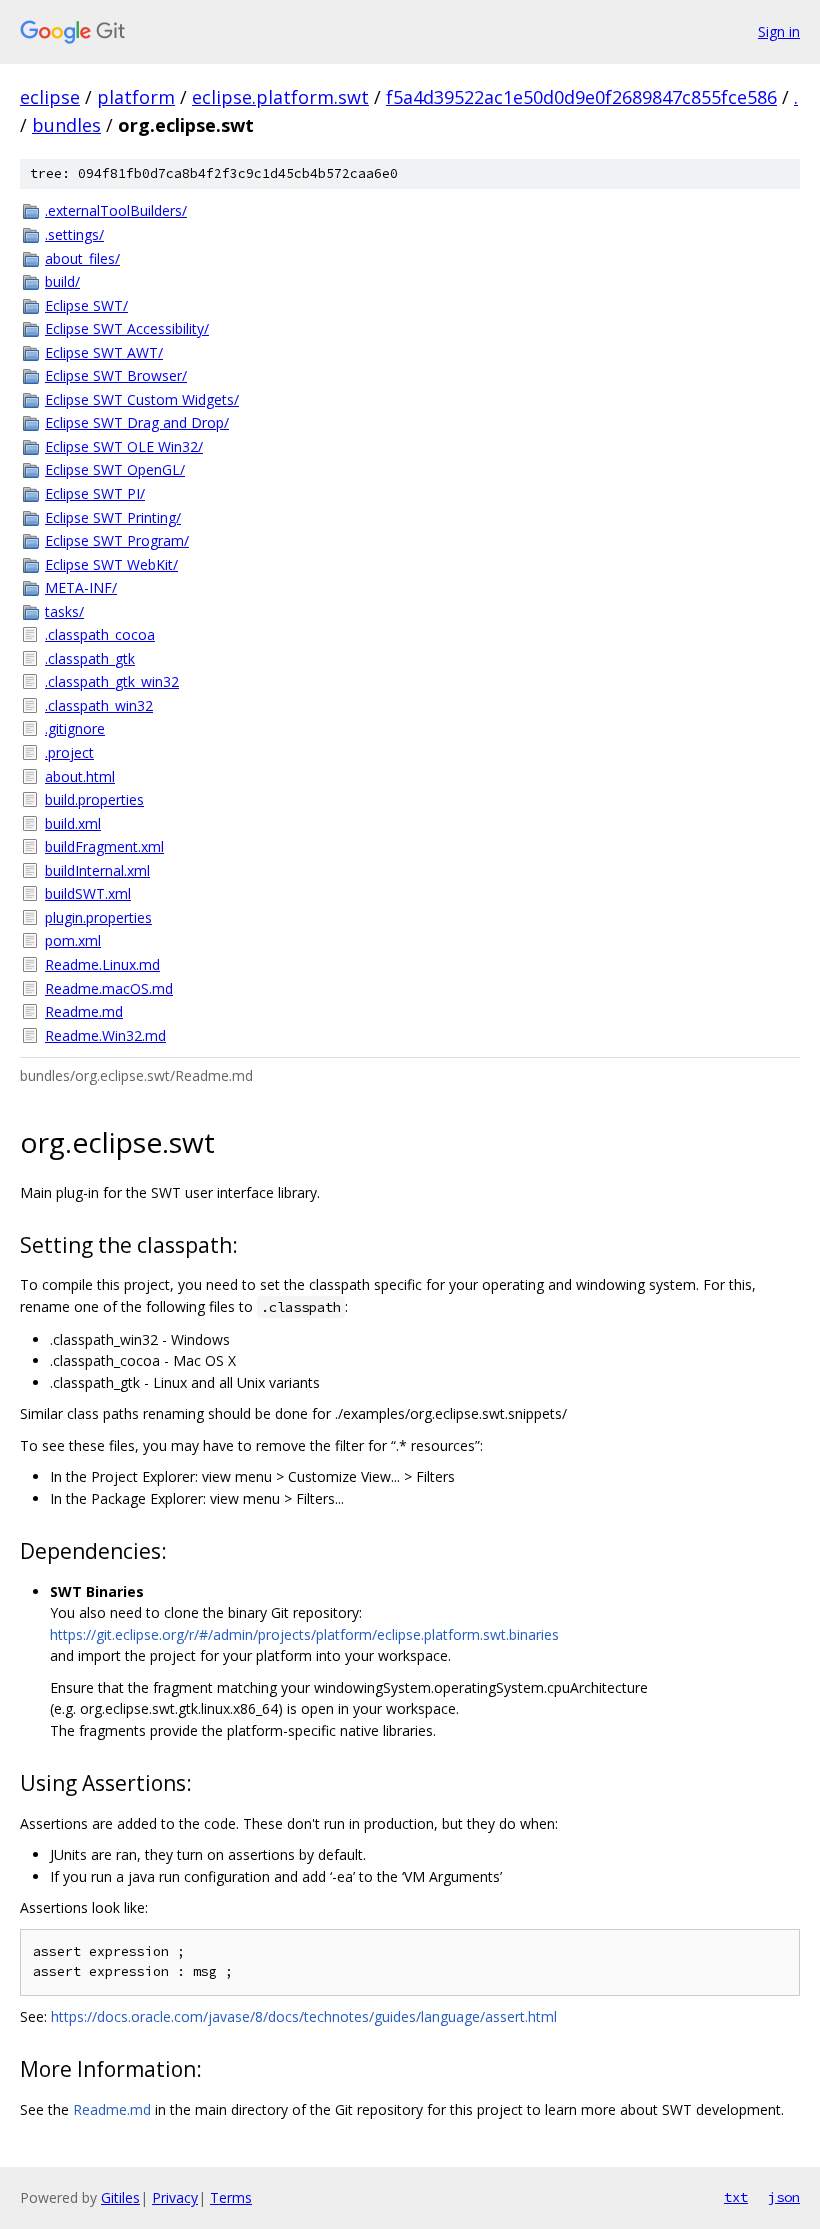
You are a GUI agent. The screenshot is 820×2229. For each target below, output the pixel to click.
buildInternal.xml (97, 870)
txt (736, 2197)
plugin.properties (98, 917)
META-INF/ (81, 587)
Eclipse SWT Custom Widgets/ (142, 399)
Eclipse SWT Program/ (117, 540)
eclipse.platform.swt (280, 97)
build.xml (73, 823)
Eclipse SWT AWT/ (104, 352)
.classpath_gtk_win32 (112, 681)
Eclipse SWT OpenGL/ (115, 469)
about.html (80, 776)
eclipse (50, 97)
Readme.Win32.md (105, 1035)
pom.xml (73, 940)
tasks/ (64, 611)
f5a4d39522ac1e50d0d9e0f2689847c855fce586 (581, 97)
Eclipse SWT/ (86, 305)
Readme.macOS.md (109, 988)
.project (69, 752)
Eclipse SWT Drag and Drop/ (137, 422)
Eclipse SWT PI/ (95, 493)
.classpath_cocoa (100, 634)
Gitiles (120, 2197)
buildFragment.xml (104, 846)
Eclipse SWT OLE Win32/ (124, 446)
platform (136, 97)
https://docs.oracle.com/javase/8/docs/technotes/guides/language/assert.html (304, 2016)
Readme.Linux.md (102, 964)
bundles (66, 125)
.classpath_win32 (99, 705)
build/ (62, 281)
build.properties (94, 799)
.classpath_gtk (90, 658)
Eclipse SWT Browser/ (116, 375)
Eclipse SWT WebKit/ (111, 564)
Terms (231, 2197)
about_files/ (82, 258)
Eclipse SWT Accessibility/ (127, 328)
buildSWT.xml (88, 893)
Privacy (175, 2197)
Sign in (779, 31)
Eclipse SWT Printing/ (113, 517)
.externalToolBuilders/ (116, 210)
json (784, 2197)
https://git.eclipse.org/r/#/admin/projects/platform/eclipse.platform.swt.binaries (304, 1634)
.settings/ (74, 234)
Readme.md (84, 1011)
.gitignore (75, 728)
